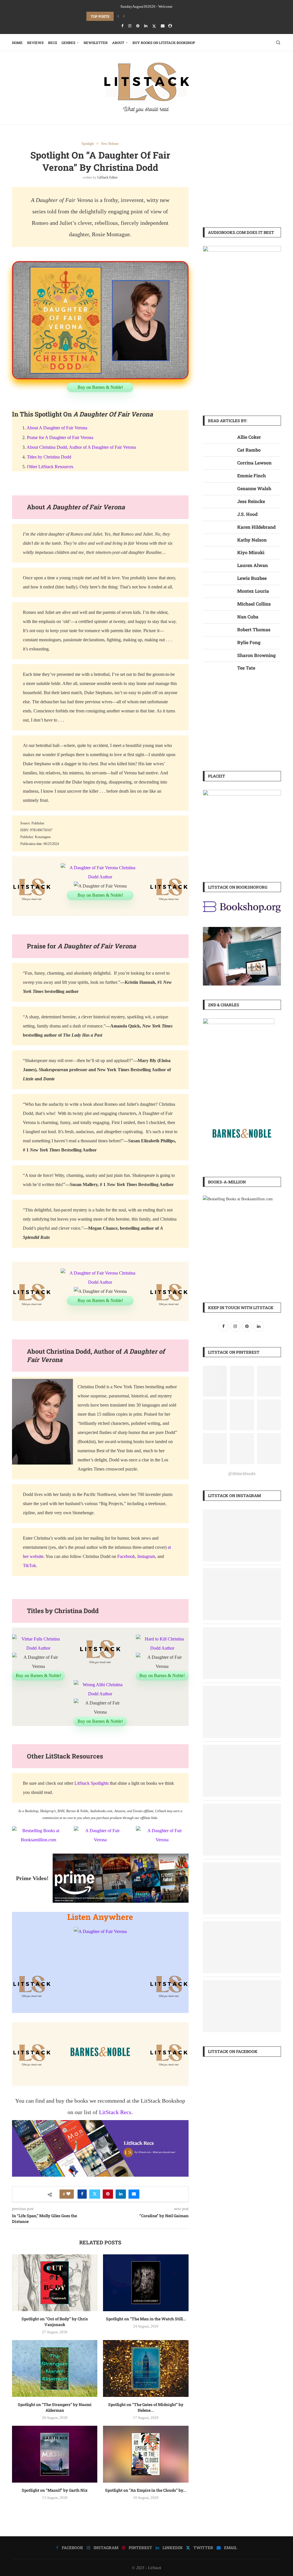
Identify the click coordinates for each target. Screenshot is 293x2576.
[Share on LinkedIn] (121, 2194)
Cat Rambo (249, 450)
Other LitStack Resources (50, 467)
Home (17, 43)
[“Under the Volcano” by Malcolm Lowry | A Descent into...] (242, 1807)
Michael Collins (254, 604)
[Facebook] (122, 26)
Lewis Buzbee (252, 578)
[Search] (278, 43)
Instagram (146, 1556)
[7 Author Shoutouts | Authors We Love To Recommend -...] (242, 1866)
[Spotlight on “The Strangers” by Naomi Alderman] (55, 2368)
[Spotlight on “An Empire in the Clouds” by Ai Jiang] (146, 2454)
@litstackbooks (242, 1474)
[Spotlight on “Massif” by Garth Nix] (55, 2454)
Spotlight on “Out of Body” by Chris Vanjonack (55, 2322)
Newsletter (96, 43)
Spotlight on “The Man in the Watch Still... (146, 2319)
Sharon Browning (256, 655)
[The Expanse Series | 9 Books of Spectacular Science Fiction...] (242, 1925)
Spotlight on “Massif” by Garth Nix (55, 2490)
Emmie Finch (252, 475)
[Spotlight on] (242, 1572)
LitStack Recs (115, 2112)
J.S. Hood (247, 514)
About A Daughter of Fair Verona (57, 428)
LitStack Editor (107, 177)
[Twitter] (154, 26)
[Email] (163, 26)
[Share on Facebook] (82, 2194)
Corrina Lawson (254, 463)
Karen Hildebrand (256, 527)
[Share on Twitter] (95, 2194)
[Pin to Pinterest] (108, 2194)
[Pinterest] (138, 26)
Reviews (35, 43)
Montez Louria (253, 591)
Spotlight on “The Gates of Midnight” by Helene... (146, 2407)
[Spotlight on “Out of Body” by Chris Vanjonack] (55, 2283)
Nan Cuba (248, 617)
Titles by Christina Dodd (49, 457)
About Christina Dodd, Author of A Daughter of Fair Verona (81, 447)
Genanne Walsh (254, 488)
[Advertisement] (242, 177)
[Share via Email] (134, 2194)
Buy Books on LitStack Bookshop (164, 43)
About (118, 43)
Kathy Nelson (252, 540)
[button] (118, 16)
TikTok (29, 1566)
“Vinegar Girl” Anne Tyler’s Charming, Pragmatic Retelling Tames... (152, 16)
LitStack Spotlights (92, 1783)
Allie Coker (249, 437)
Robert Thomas (254, 629)
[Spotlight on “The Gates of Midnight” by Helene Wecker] (146, 2368)
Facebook (126, 1556)
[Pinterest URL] (215, 1381)
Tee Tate (246, 668)
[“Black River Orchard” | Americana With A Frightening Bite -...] (242, 1513)
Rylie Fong (249, 642)
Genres (68, 43)
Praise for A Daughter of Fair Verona (60, 437)
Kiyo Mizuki (251, 552)
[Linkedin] (146, 26)
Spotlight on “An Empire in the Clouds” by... (146, 2490)
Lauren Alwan (253, 565)
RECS (53, 43)
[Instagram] (130, 26)
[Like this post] (68, 2194)
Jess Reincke (251, 501)
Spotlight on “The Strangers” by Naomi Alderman (55, 2407)
